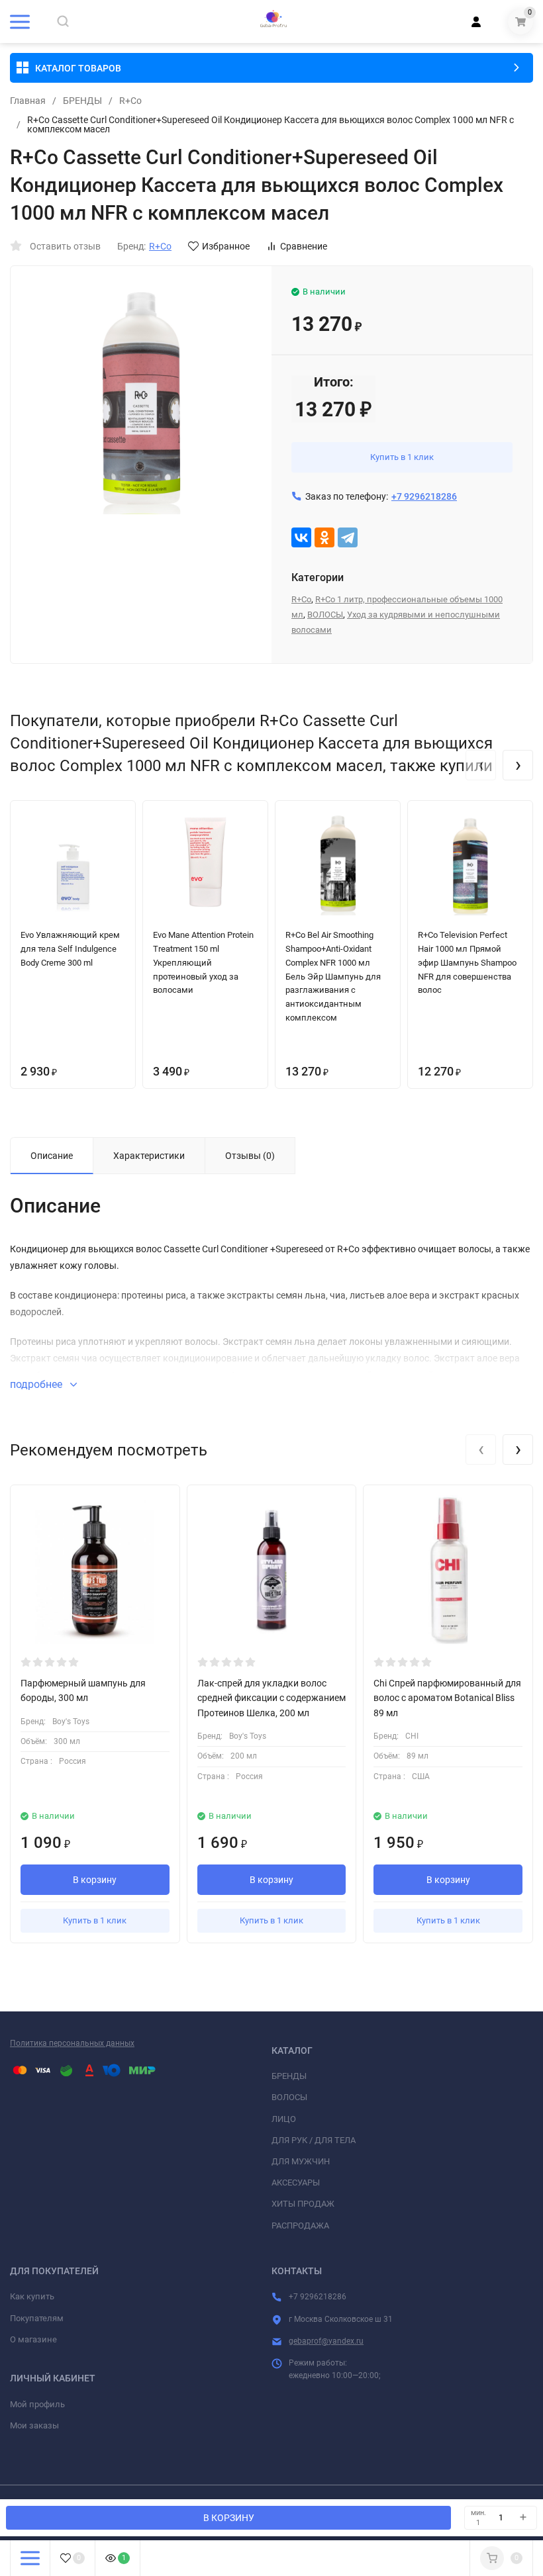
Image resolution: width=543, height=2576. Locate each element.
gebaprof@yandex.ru (326, 2341)
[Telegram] (348, 537)
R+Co (130, 101)
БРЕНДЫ (82, 101)
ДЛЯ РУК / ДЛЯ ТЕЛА (314, 2140)
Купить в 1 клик (402, 457)
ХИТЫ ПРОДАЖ (303, 2204)
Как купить (32, 2296)
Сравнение (304, 246)
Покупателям (37, 2318)
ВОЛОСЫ (325, 615)
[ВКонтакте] (301, 537)
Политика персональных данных (72, 2043)
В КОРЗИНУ (229, 2518)
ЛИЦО (284, 2119)
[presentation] (481, 765)
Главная (28, 101)
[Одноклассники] (324, 537)
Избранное (226, 246)
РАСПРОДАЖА (300, 2226)
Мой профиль (37, 2404)
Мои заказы (34, 2425)
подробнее (37, 1384)
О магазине (33, 2339)
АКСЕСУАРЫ (296, 2183)
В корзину (95, 1880)
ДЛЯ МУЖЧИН (301, 2161)
